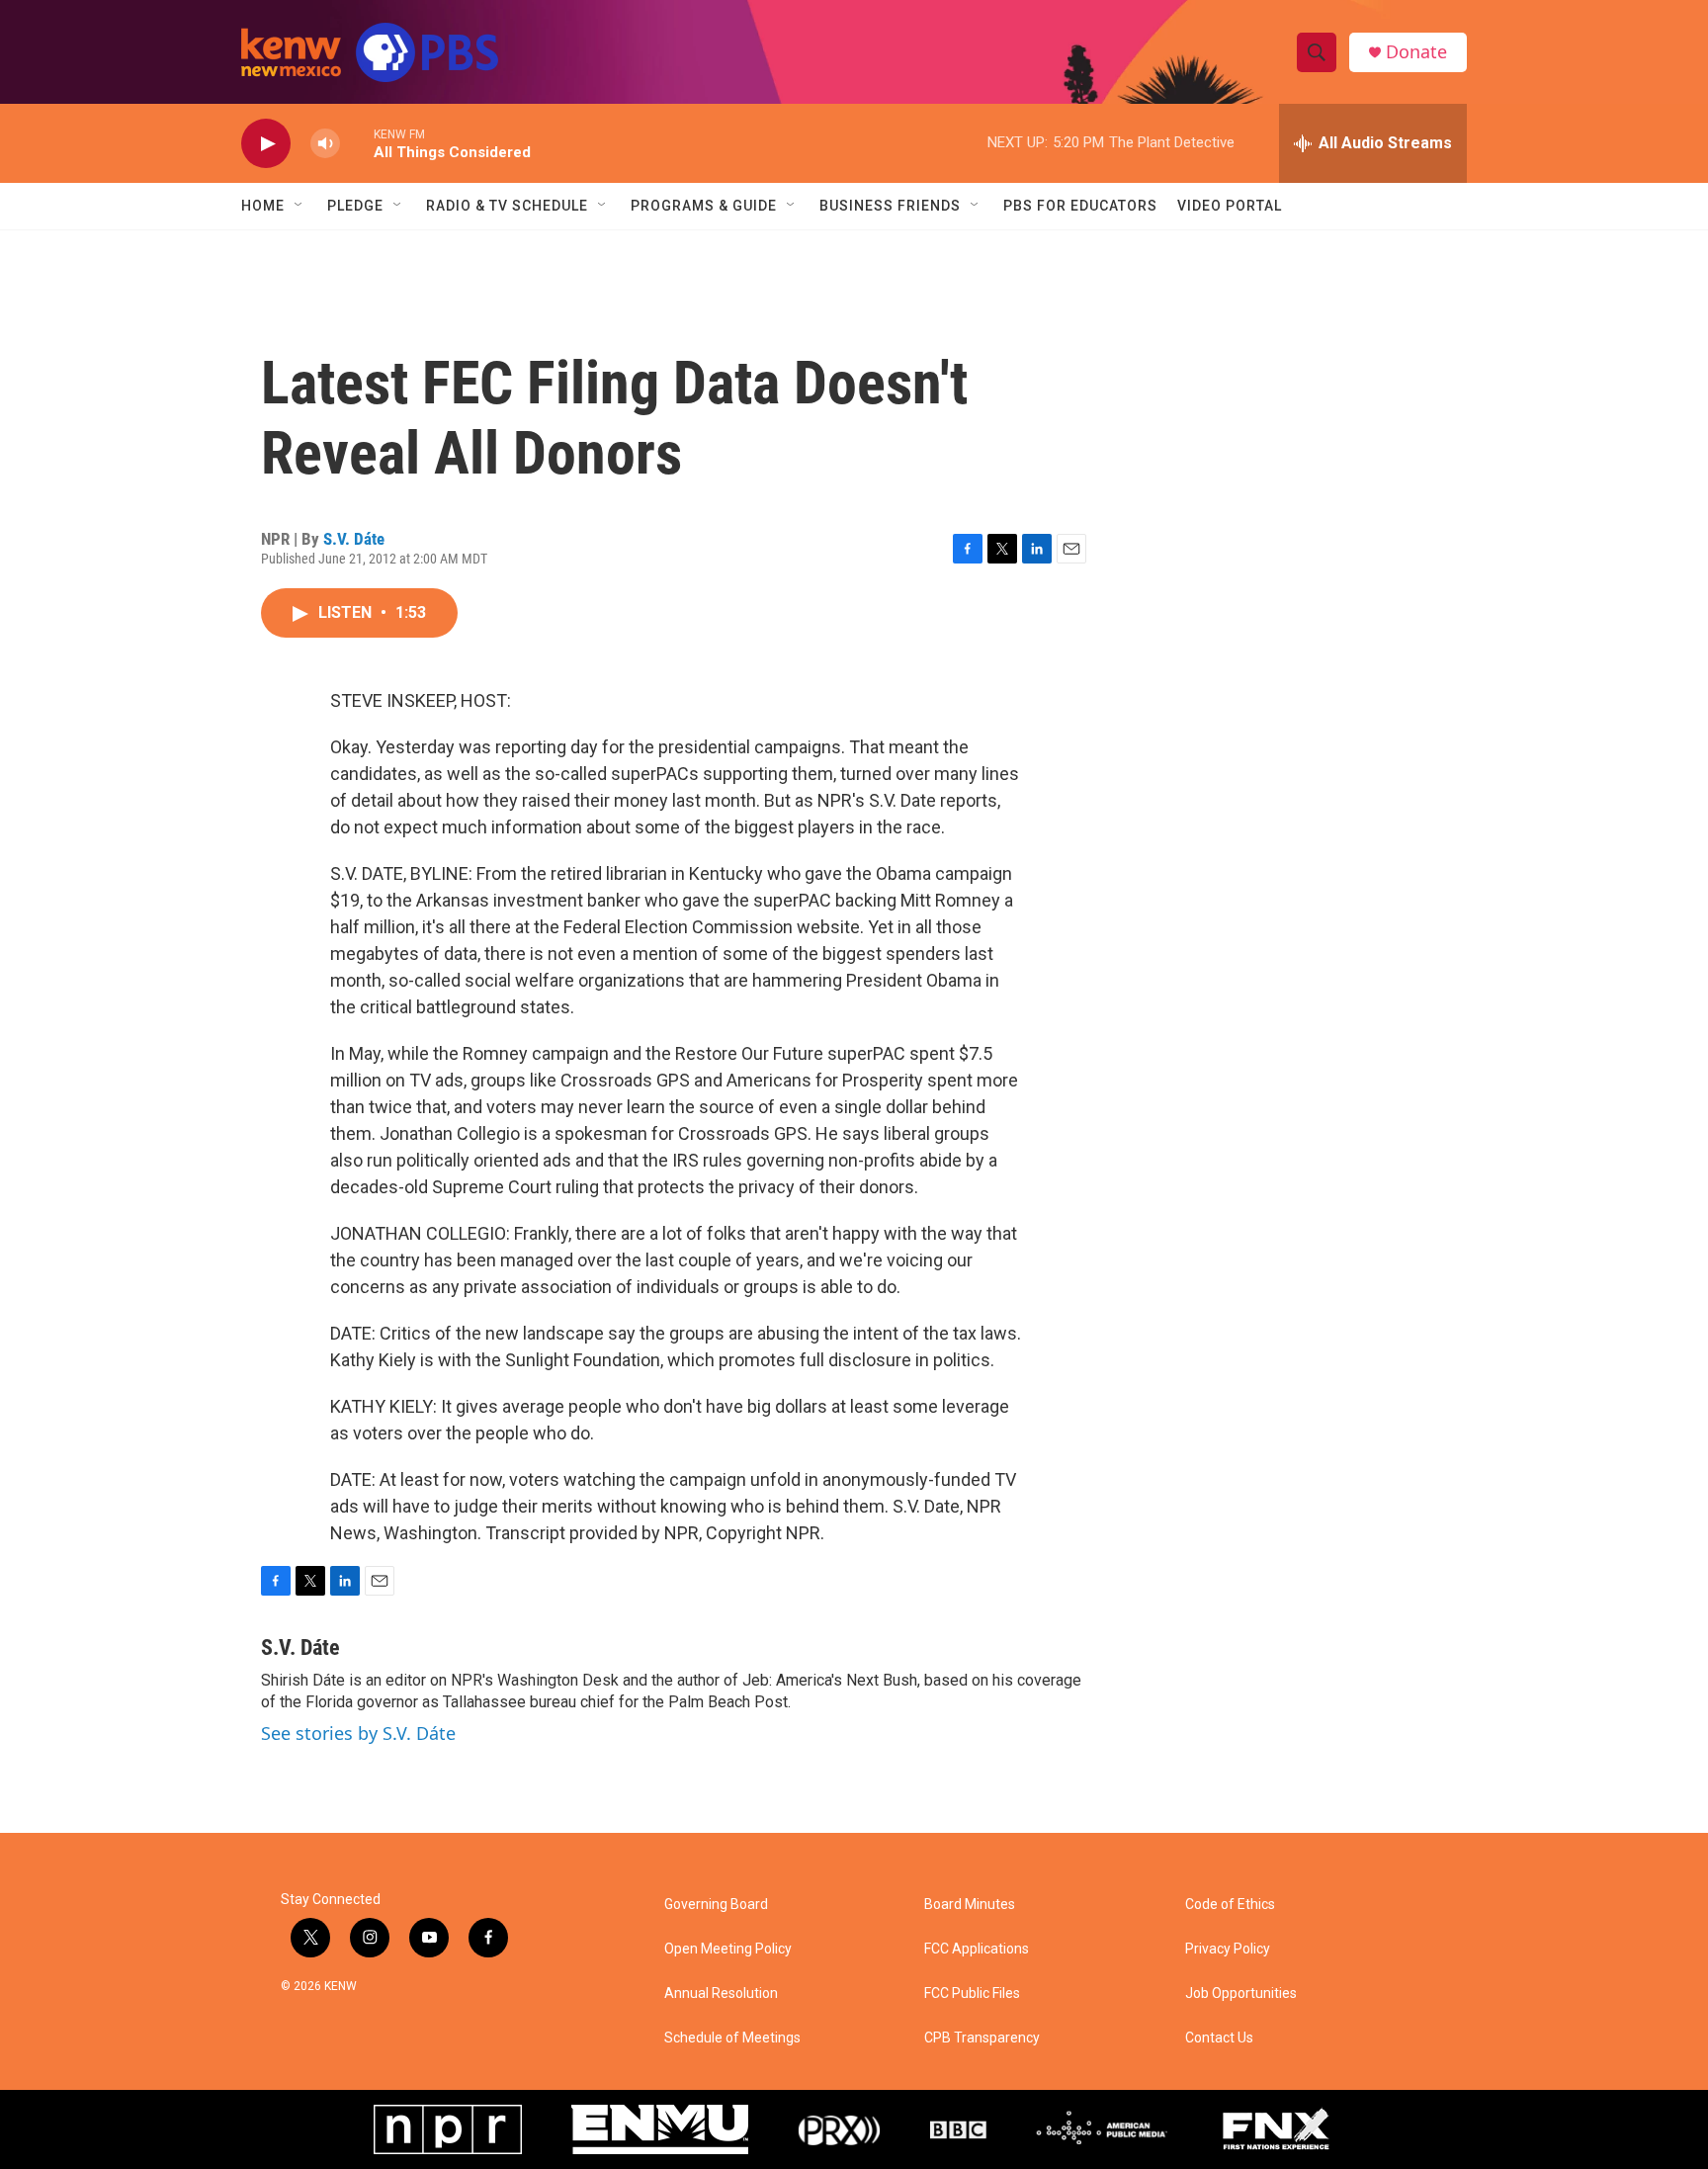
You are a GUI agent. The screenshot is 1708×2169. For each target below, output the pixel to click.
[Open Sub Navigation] (299, 206)
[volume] (325, 144)
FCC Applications (977, 1949)
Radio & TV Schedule (507, 206)
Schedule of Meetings (732, 2038)
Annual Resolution (721, 1994)
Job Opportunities (1241, 1994)
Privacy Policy (1228, 1949)
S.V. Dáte (354, 539)
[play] (266, 144)
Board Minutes (970, 1905)
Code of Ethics (1230, 1905)
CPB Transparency (982, 2038)
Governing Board (716, 1905)
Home (263, 206)
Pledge (355, 206)
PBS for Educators (1080, 206)
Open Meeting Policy (728, 1949)
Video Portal (1230, 206)
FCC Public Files (972, 1994)
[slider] (357, 143)
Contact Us (1219, 2038)
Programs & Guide (704, 206)
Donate (1416, 52)
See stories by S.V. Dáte (358, 1733)
